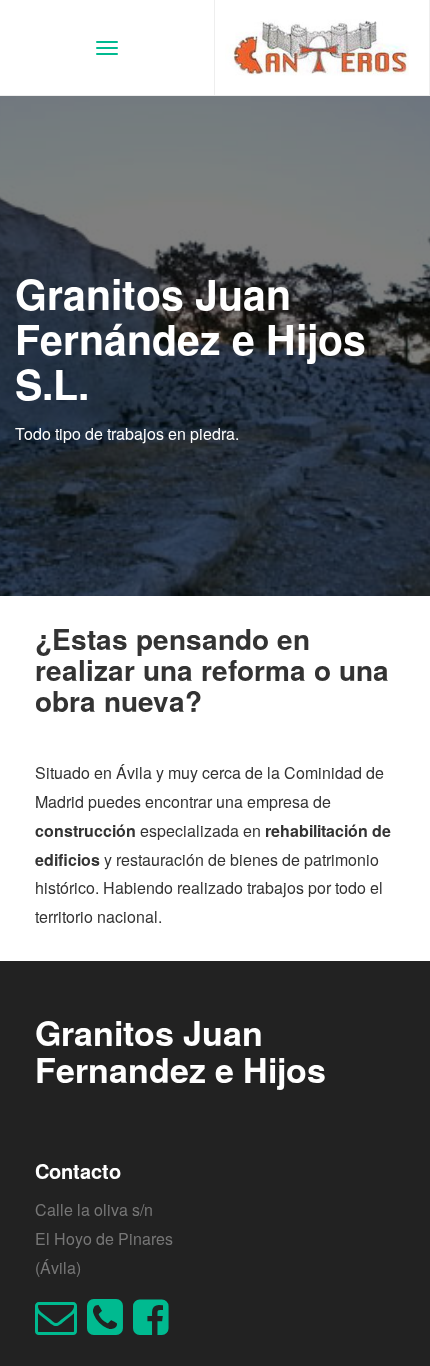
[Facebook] (156, 1325)
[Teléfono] (110, 1325)
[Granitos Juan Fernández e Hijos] (322, 47)
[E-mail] (61, 1325)
